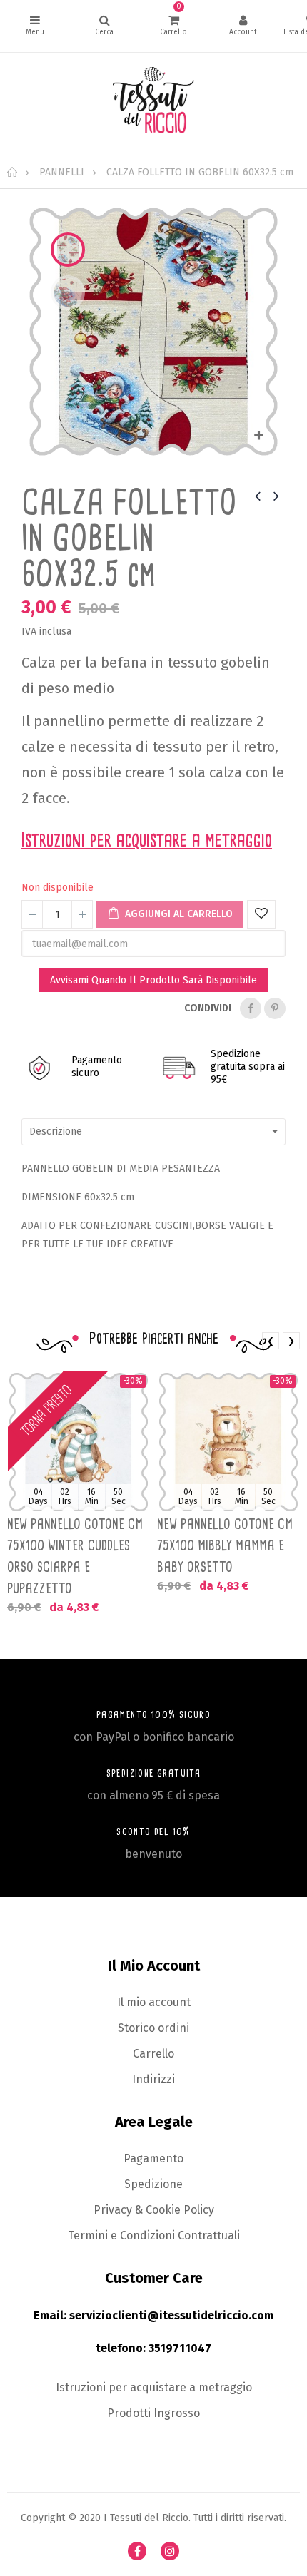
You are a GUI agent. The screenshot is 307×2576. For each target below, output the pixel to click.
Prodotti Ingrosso (153, 2413)
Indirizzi (153, 2079)
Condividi (251, 1008)
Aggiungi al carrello (177, 914)
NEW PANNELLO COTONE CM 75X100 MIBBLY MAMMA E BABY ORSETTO (225, 1545)
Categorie (35, 26)
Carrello (153, 2054)
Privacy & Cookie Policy (154, 2210)
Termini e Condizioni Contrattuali (154, 2235)
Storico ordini (153, 2028)
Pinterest (275, 1008)
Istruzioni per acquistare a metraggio (154, 2387)
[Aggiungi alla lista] (261, 914)
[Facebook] (137, 2551)
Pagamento (153, 2158)
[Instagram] (170, 2551)
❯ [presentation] (291, 1341)
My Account (243, 26)
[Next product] (276, 496)
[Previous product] (258, 496)
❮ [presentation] (271, 1341)
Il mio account (154, 2002)
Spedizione (153, 2184)
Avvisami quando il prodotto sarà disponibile (153, 980)
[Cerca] (104, 26)
